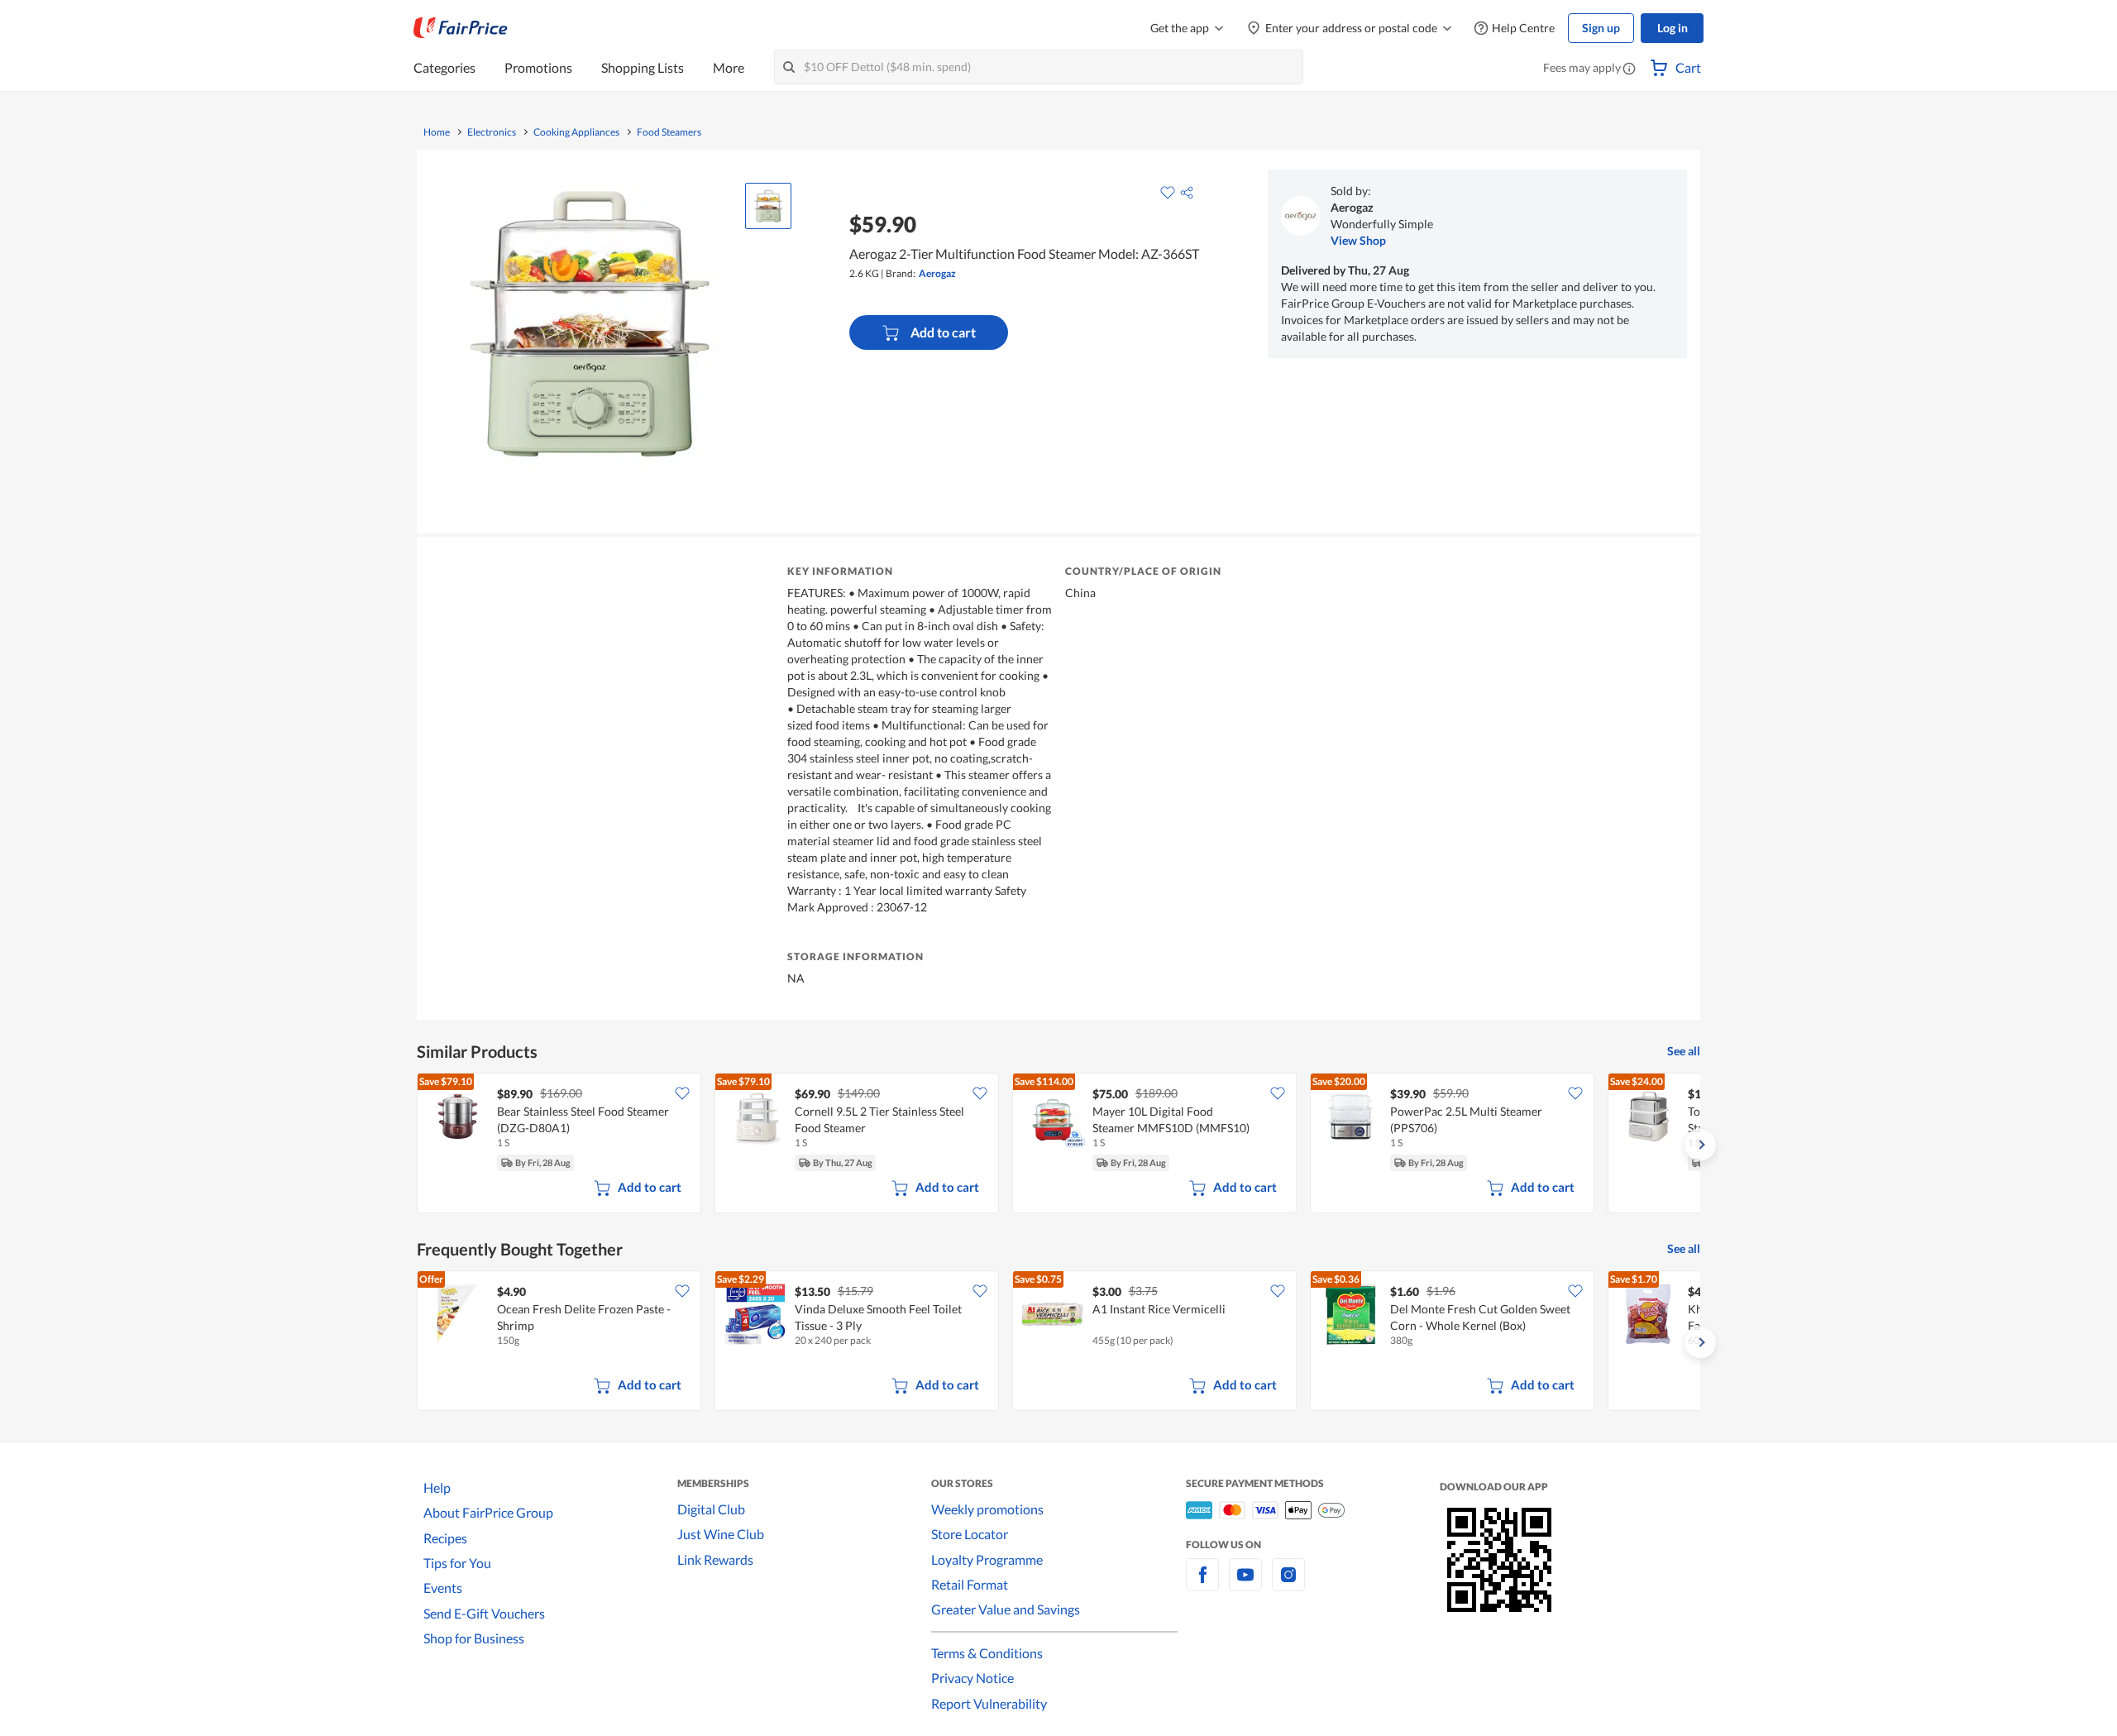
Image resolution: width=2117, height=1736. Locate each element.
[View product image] (768, 206)
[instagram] (1288, 1584)
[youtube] (1245, 1584)
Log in (1673, 28)
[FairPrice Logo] (461, 28)
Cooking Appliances (576, 132)
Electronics (492, 132)
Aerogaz (937, 273)
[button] (1629, 69)
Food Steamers (669, 132)
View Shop (1358, 240)
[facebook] (1202, 1584)
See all (1684, 1051)
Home (437, 132)
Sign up (1601, 28)
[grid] (1058, 1145)
